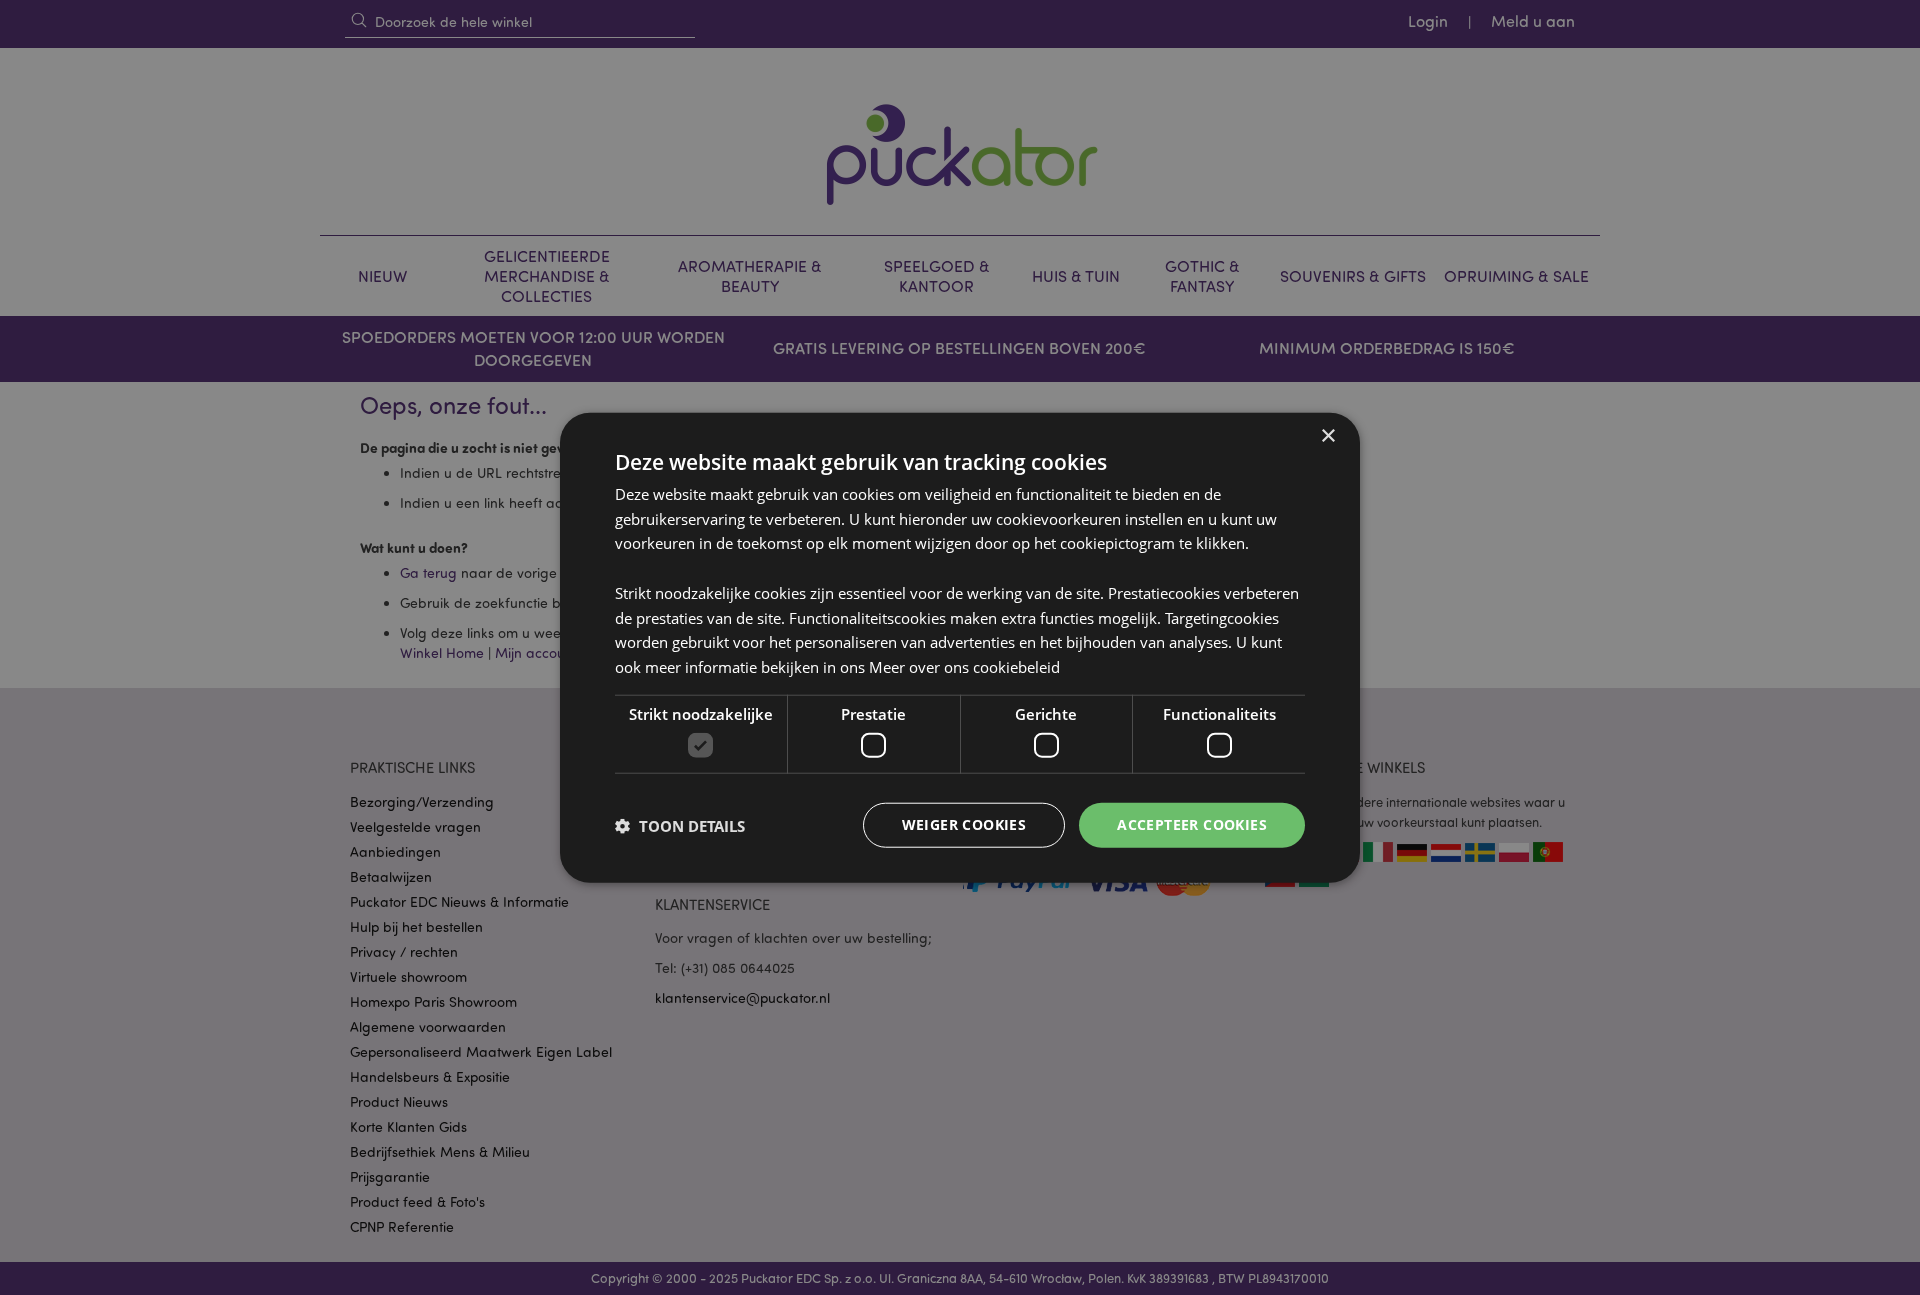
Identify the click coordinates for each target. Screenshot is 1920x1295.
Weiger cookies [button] (964, 824)
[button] (680, 825)
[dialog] (960, 647)
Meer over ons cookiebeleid (964, 667)
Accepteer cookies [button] (1192, 824)
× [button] (1327, 435)
